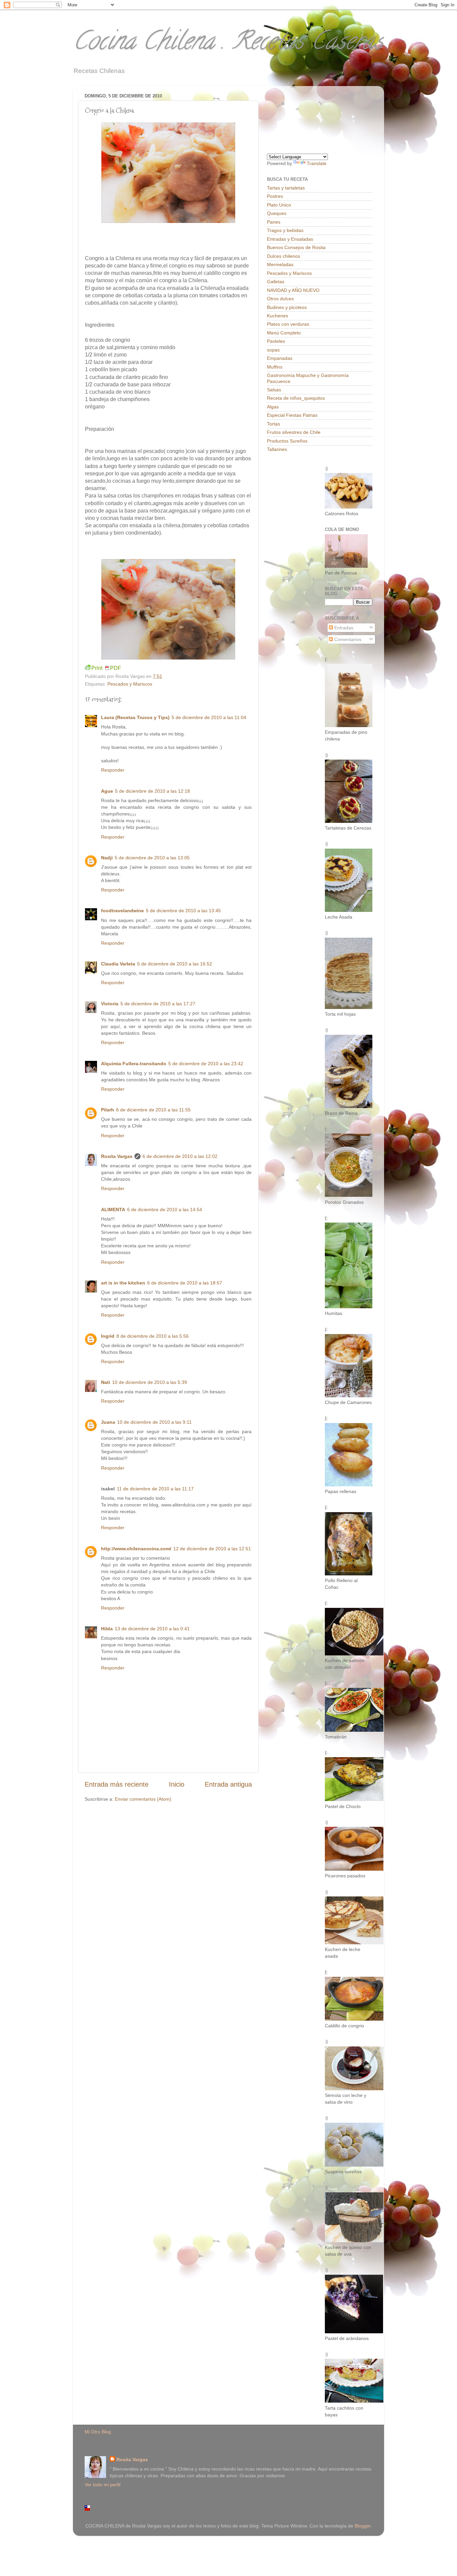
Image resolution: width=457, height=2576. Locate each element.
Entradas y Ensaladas (290, 239)
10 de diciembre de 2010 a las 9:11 (154, 1422)
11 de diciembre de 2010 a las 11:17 (155, 1489)
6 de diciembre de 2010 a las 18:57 (185, 1283)
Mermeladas (280, 264)
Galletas (276, 282)
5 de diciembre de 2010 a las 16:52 (175, 964)
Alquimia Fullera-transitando (134, 1064)
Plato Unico (279, 205)
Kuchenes (278, 316)
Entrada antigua (228, 1784)
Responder (113, 770)
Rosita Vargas (117, 1156)
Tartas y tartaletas (286, 188)
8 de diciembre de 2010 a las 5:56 (153, 1336)
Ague (107, 791)
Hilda (107, 1629)
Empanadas (280, 358)
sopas (273, 350)
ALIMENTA (113, 1209)
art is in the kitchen (123, 1283)
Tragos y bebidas (285, 230)
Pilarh (108, 1110)
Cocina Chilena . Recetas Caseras (228, 44)
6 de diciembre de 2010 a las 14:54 (165, 1209)
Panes (274, 222)
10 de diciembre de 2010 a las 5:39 (150, 1382)
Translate (317, 163)
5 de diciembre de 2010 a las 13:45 (183, 911)
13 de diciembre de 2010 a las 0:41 (152, 1629)
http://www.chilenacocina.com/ (136, 1549)
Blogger (363, 2526)
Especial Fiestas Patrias (292, 415)
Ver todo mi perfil (103, 2485)
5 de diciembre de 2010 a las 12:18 (153, 791)
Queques (277, 213)
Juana (108, 1422)
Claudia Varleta (118, 964)
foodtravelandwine (122, 911)
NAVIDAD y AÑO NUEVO (293, 290)
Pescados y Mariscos (130, 684)
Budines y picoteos (287, 307)
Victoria (110, 1004)
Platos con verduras (288, 324)
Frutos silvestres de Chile (294, 432)
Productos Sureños (287, 441)
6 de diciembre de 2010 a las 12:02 (180, 1156)
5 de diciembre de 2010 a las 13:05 (152, 858)
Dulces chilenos (284, 256)
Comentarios (347, 639)
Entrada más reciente (117, 1784)
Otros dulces (280, 299)
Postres (275, 196)
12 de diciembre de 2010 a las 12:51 (212, 1549)
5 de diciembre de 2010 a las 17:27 (158, 1004)
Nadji (107, 858)
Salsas (274, 390)
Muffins (275, 367)
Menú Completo (284, 333)
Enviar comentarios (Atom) (143, 1799)
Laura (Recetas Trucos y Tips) (135, 717)
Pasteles (276, 341)
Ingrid (108, 1336)
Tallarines (277, 449)
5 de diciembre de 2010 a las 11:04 (209, 717)
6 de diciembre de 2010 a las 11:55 (153, 1110)
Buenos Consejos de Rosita (296, 247)
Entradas (343, 628)
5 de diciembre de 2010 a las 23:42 (206, 1064)
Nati (106, 1382)
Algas (273, 407)
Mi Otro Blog (98, 2432)
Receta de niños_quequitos (296, 398)
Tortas (273, 424)
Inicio (177, 1784)
